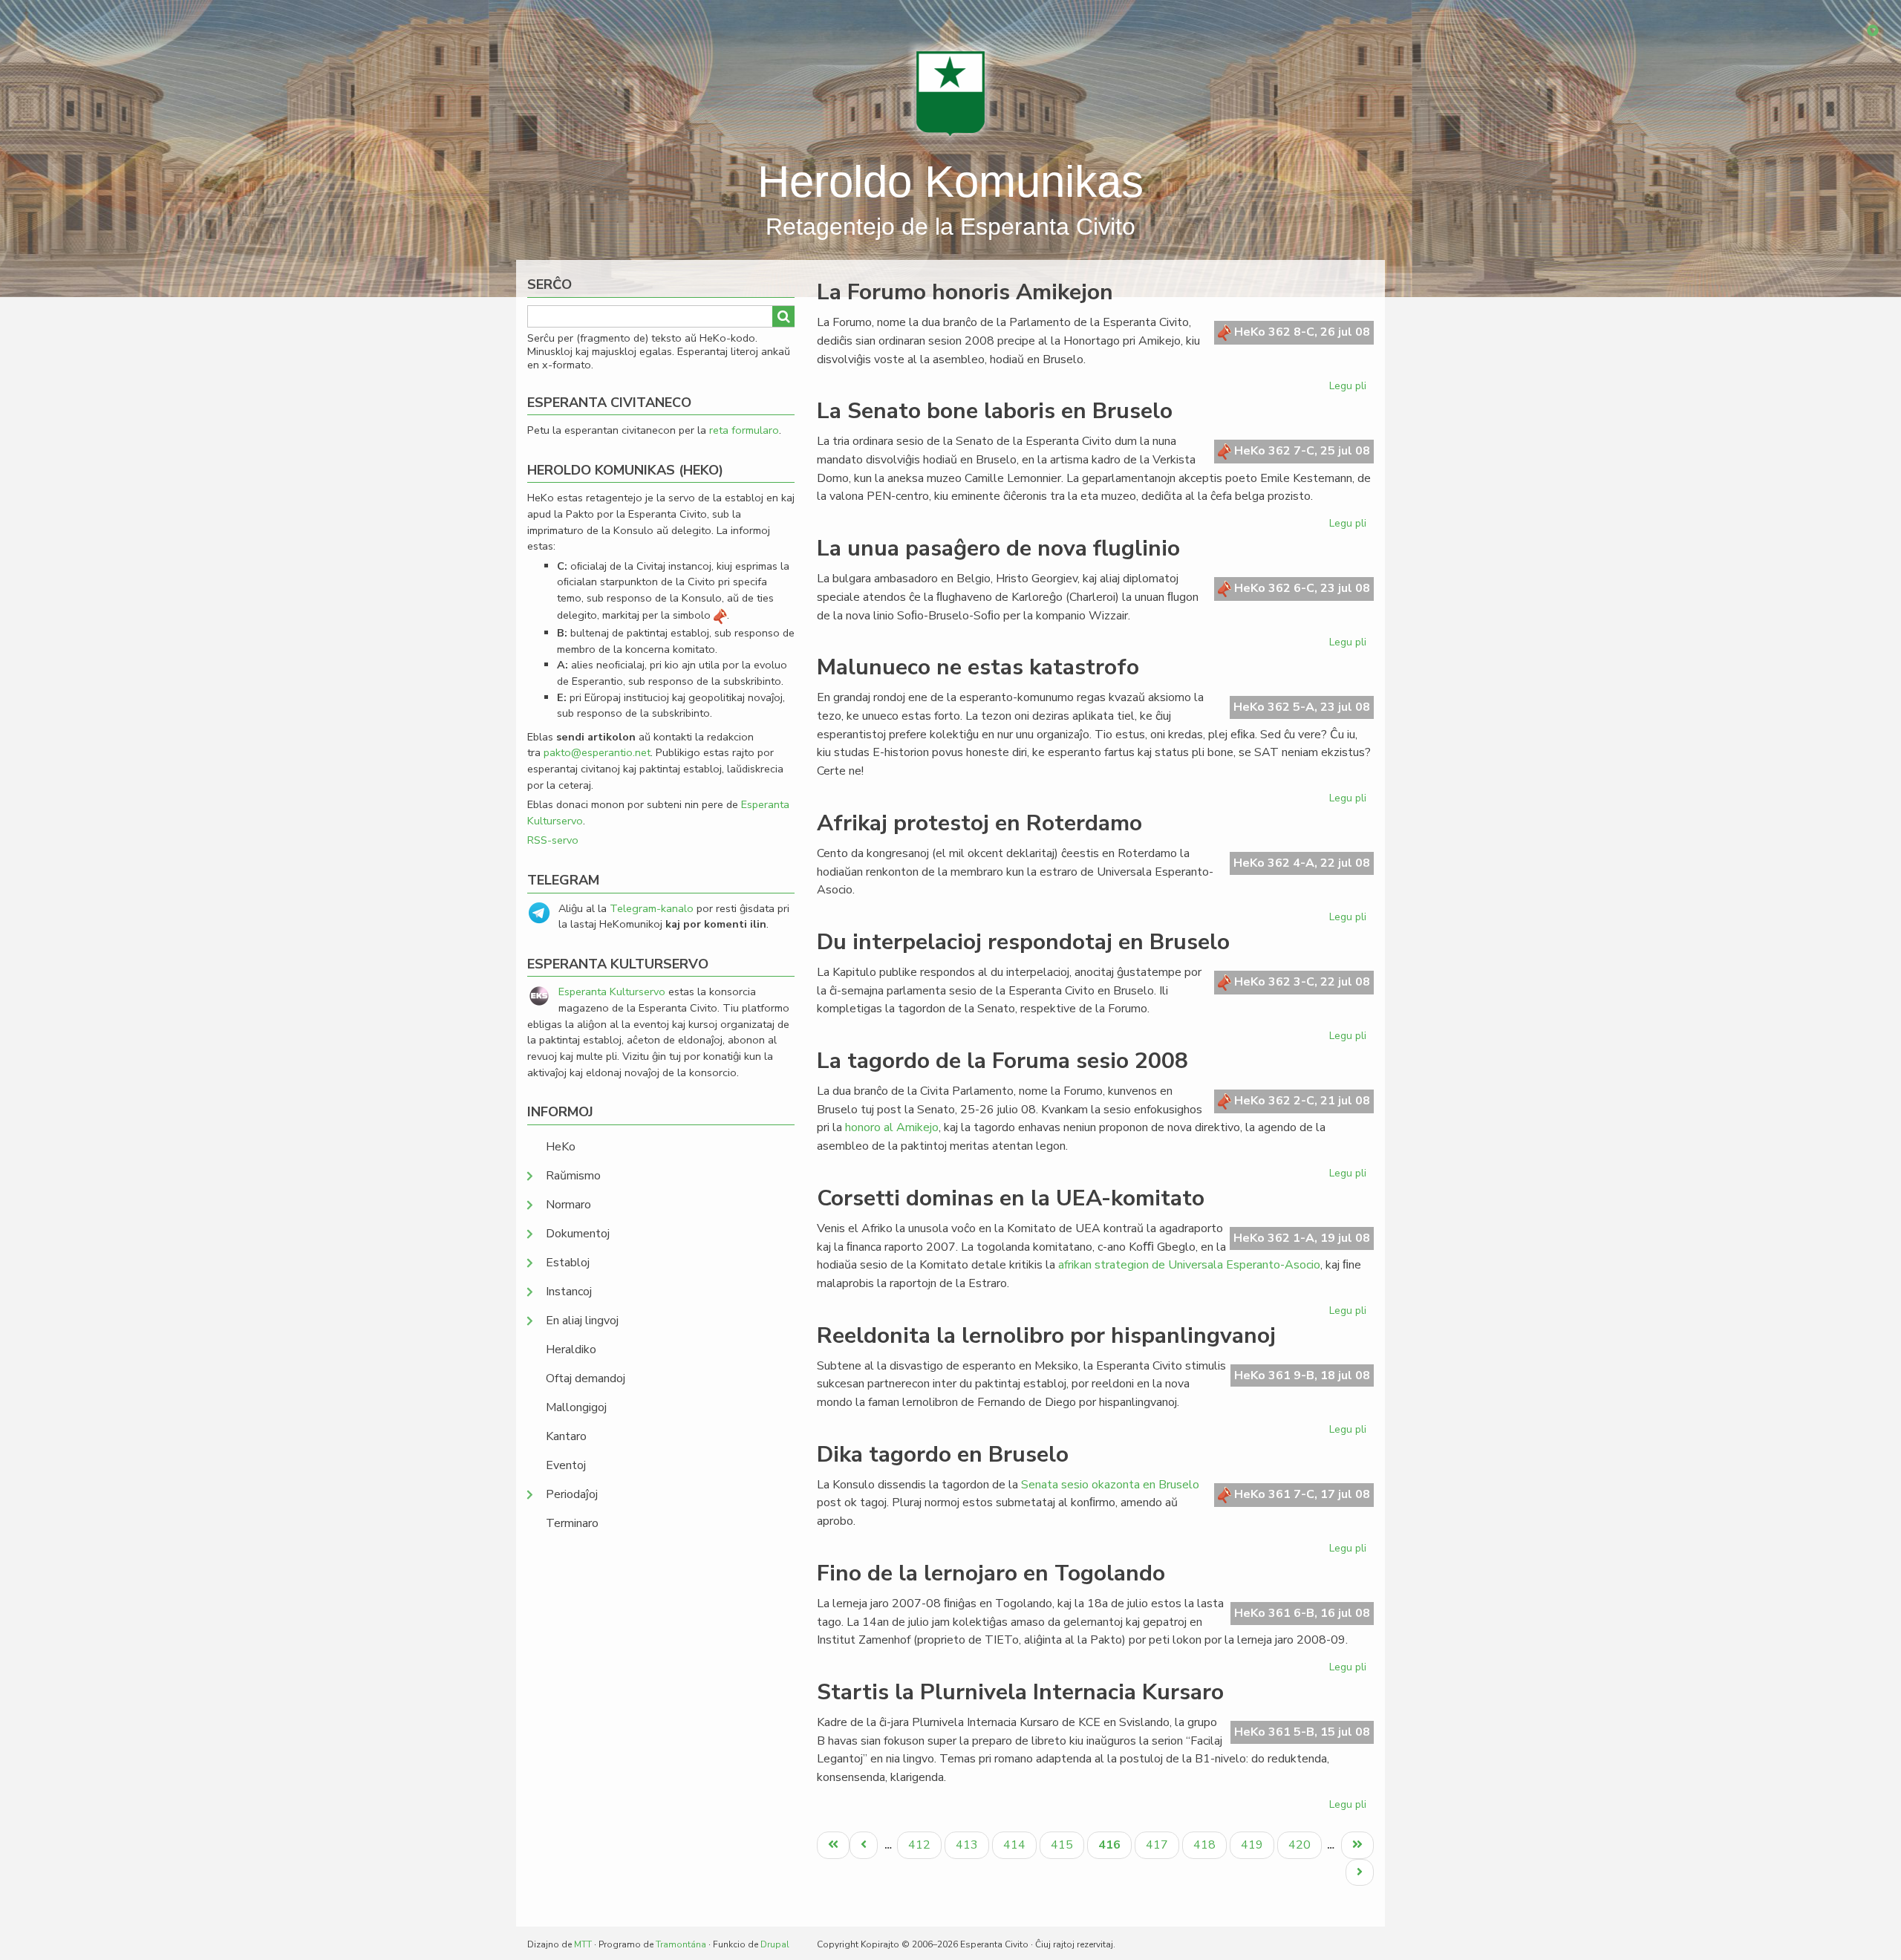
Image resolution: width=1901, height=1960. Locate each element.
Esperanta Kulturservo (612, 992)
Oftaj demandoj (586, 1378)
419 (1254, 1845)
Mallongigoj (576, 1407)
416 (1115, 1847)
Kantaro (566, 1436)
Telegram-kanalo (652, 908)
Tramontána (681, 1944)
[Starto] (950, 93)
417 (1159, 1845)
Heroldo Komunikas (950, 182)
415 (1064, 1845)
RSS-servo (553, 840)
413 (969, 1845)
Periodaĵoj (572, 1494)
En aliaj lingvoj (582, 1321)
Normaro (568, 1205)
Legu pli (1350, 388)
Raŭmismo (573, 1176)
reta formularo (744, 430)
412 (921, 1845)
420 (1301, 1845)
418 (1206, 1845)
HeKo (561, 1147)
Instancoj (569, 1292)
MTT (583, 1944)
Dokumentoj (578, 1234)
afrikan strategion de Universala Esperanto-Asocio (1189, 1265)
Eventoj (566, 1465)
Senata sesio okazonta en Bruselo (1110, 1485)
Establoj (568, 1263)
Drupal (775, 1944)
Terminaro (572, 1523)
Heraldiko (571, 1349)
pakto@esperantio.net (597, 752)
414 (1016, 1845)
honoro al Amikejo (892, 1127)
